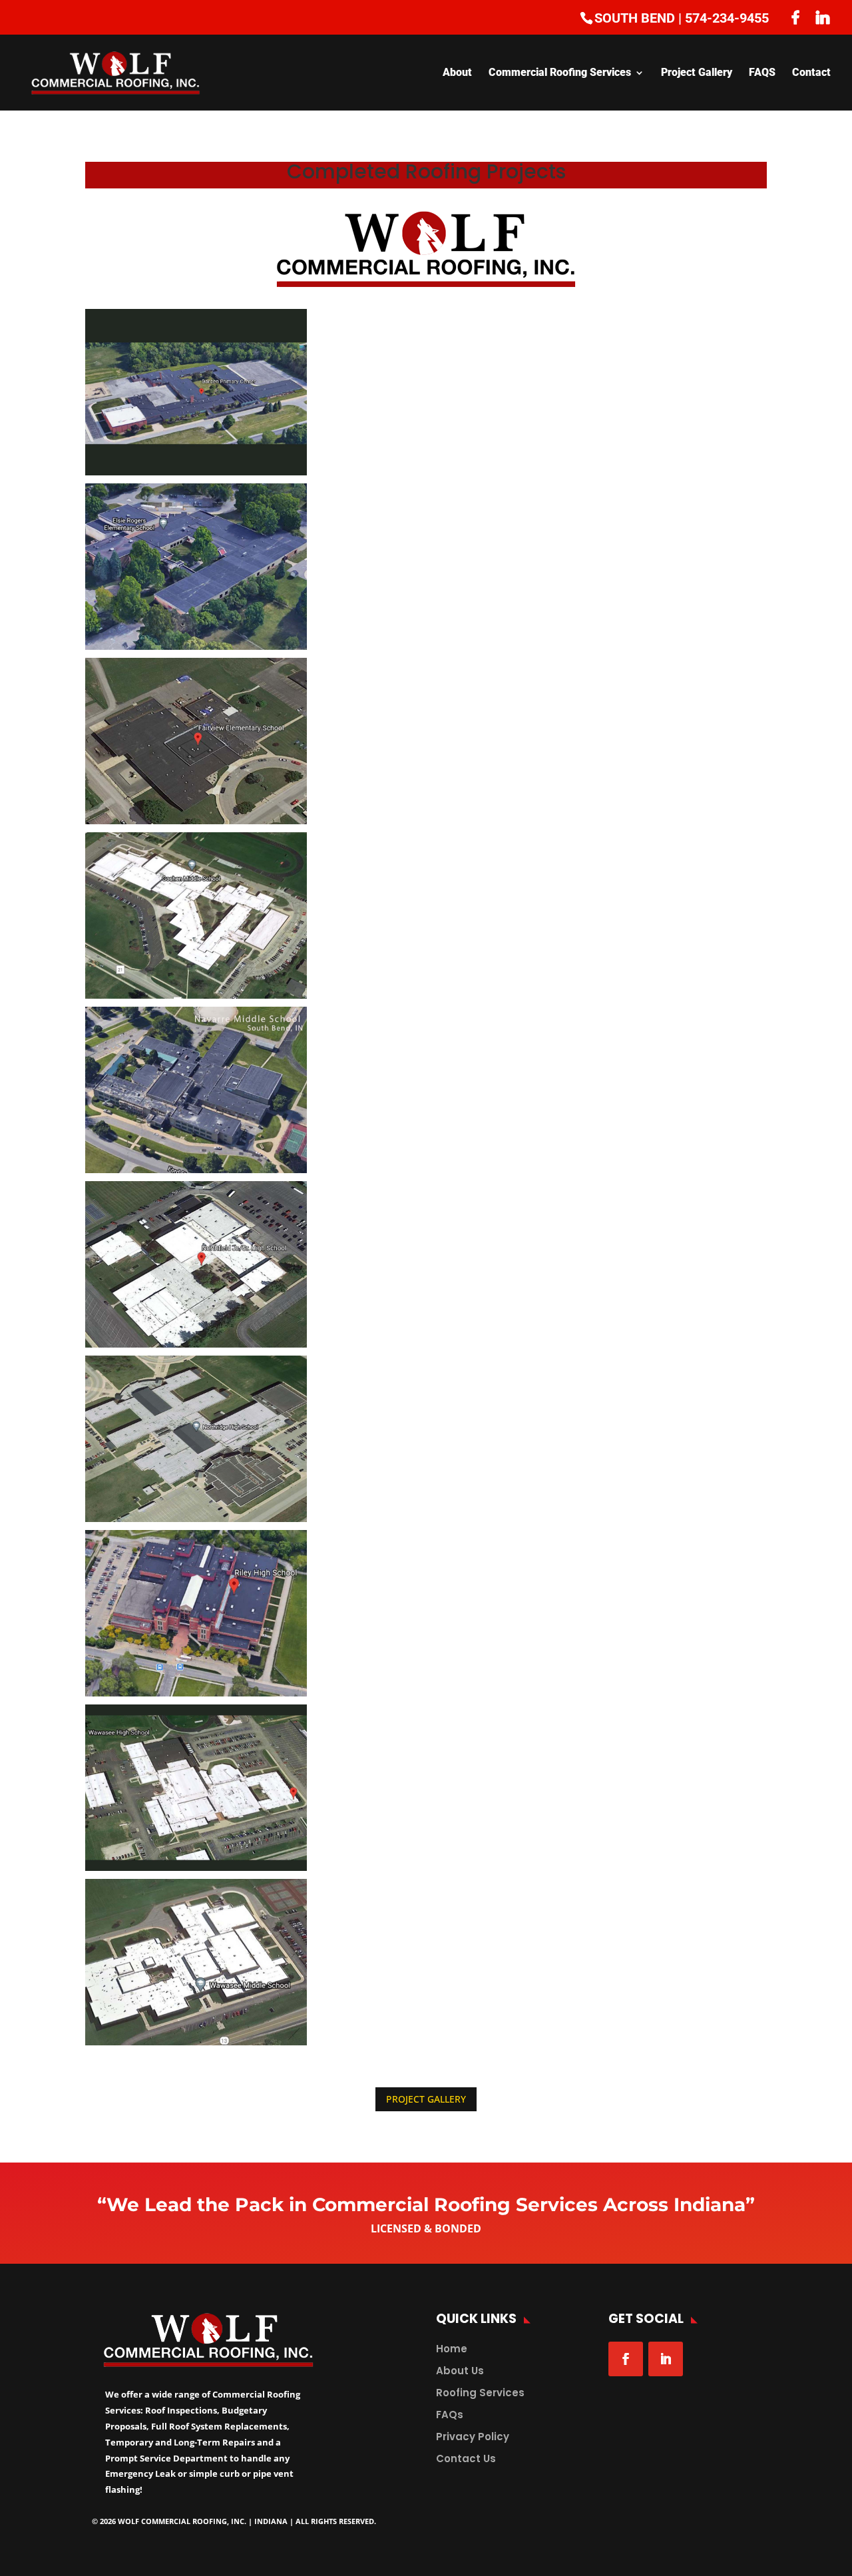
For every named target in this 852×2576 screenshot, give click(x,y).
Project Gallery (697, 73)
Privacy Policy (473, 2437)
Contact (811, 73)
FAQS (762, 73)
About (457, 73)
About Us (460, 2371)
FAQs (450, 2415)
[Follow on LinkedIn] (666, 2359)
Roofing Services (480, 2393)
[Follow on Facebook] (626, 2359)
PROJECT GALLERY (426, 2099)
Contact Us (466, 2458)
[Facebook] (795, 17)
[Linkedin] (823, 17)
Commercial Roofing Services (560, 73)
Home (452, 2349)
